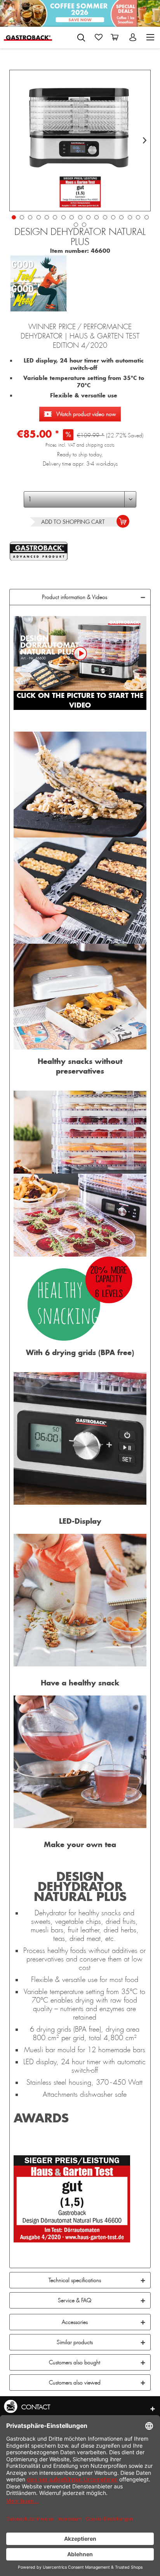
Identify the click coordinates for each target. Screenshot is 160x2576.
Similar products (75, 2342)
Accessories (75, 2322)
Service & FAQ (75, 2300)
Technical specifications (75, 2280)
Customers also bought (75, 2362)
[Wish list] (99, 37)
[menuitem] (81, 36)
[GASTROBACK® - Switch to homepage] (28, 37)
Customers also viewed (75, 2383)
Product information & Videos (75, 597)
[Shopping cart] (116, 37)
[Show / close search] (81, 38)
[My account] (134, 37)
